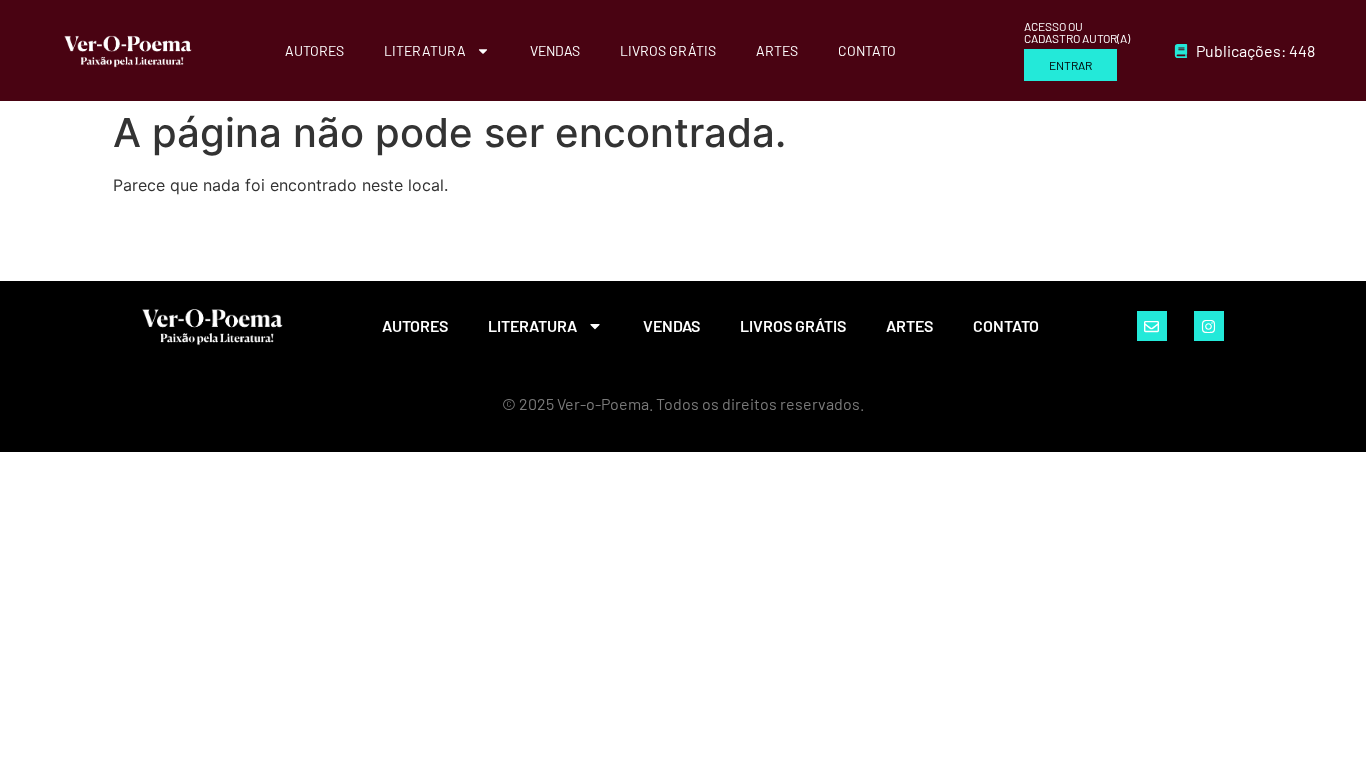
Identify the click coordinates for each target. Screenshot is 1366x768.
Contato (867, 50)
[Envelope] (1152, 326)
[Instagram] (1209, 326)
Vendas (555, 50)
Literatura (425, 50)
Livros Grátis (668, 50)
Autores (314, 50)
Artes (777, 50)
